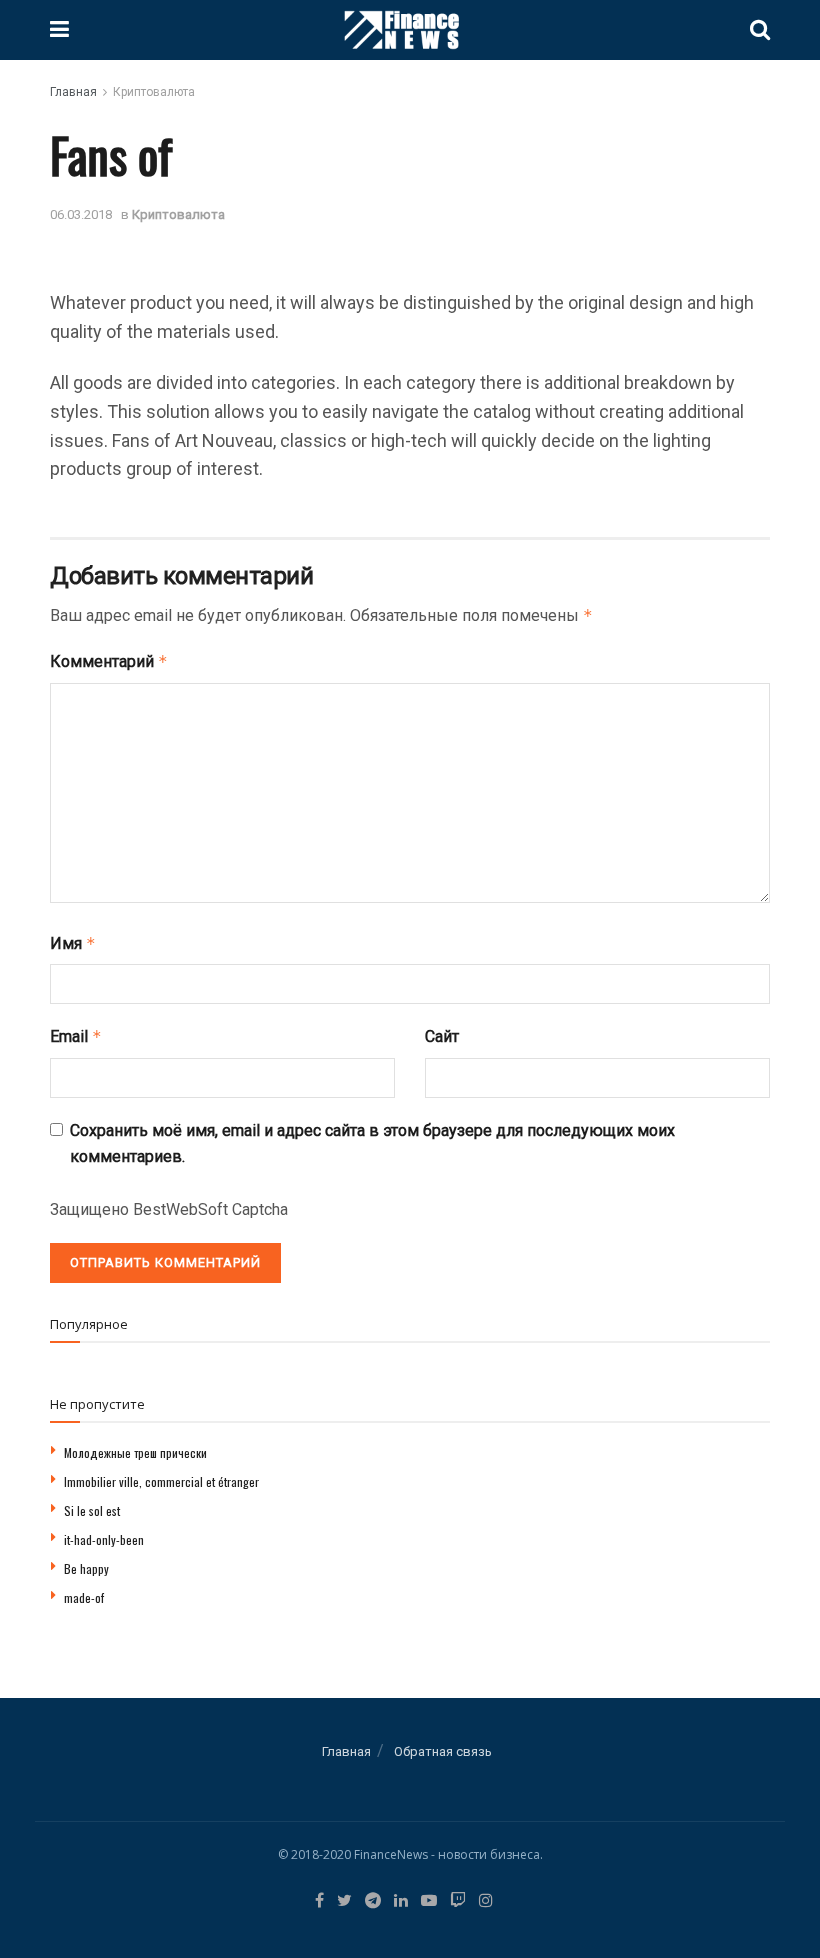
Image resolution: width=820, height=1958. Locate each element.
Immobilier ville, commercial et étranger (161, 1481)
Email (76, 1036)
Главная (73, 92)
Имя (73, 943)
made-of (84, 1597)
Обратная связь (443, 1751)
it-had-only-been (104, 1539)
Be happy (86, 1568)
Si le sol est (92, 1510)
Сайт (442, 1036)
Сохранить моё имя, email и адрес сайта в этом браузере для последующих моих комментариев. (372, 1143)
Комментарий (109, 661)
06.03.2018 (81, 214)
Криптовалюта (154, 92)
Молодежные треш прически (135, 1452)
